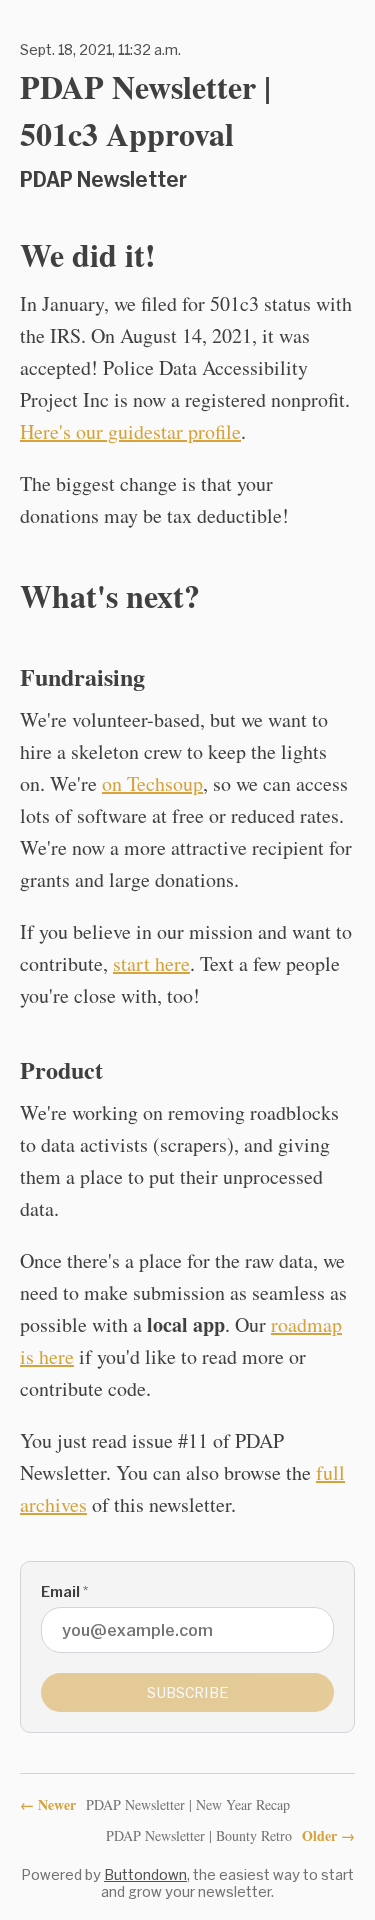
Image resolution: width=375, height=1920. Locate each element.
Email (64, 1591)
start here (151, 963)
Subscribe (188, 1692)
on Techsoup (152, 783)
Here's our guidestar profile (130, 431)
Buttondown (145, 1874)
